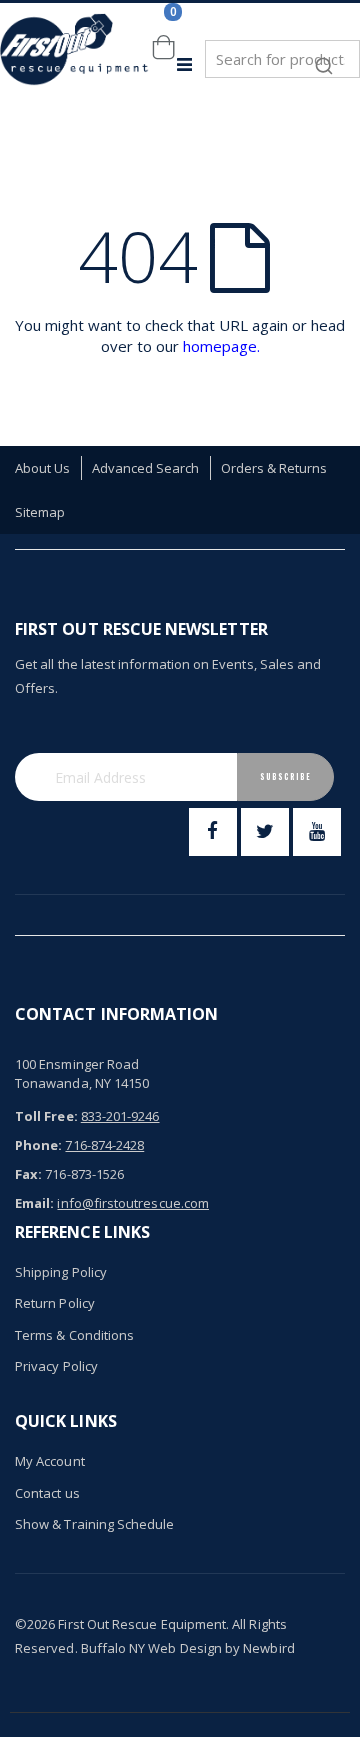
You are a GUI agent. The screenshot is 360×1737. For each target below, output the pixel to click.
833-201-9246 (120, 1116)
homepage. (221, 346)
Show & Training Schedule (95, 1524)
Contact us (47, 1493)
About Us (43, 468)
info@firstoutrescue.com (133, 1203)
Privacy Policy (56, 1366)
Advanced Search (146, 468)
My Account (50, 1461)
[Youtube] (317, 832)
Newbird (268, 1648)
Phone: (38, 1145)
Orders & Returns (274, 468)
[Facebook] (213, 832)
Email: (34, 1203)
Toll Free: (46, 1116)
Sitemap (40, 512)
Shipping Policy (61, 1272)
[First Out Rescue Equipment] (75, 64)
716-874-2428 (104, 1145)
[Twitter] (265, 832)
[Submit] (324, 56)
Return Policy (55, 1303)
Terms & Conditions (74, 1335)
